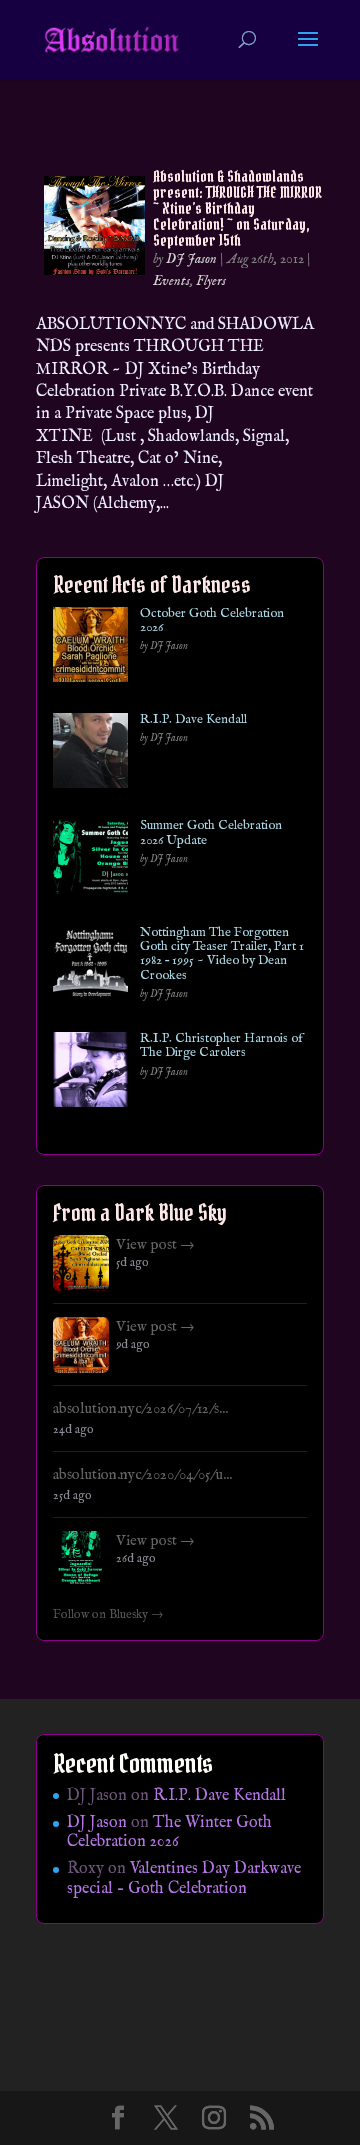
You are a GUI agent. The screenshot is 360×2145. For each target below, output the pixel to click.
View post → (155, 1245)
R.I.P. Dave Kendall (193, 720)
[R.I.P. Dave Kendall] (90, 754)
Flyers (211, 281)
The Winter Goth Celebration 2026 (169, 1832)
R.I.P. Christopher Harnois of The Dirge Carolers (221, 1046)
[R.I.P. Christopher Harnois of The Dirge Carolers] (90, 1073)
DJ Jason (191, 259)
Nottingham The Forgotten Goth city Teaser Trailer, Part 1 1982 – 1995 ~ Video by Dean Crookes (222, 954)
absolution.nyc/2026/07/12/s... (140, 1409)
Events (171, 281)
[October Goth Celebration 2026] (90, 648)
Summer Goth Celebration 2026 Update (211, 833)
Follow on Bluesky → (108, 1615)
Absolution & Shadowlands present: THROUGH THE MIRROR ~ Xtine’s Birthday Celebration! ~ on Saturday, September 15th (237, 208)
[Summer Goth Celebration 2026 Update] (90, 860)
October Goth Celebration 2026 (212, 621)
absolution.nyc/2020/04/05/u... (142, 1475)
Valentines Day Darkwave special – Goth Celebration (184, 1878)
